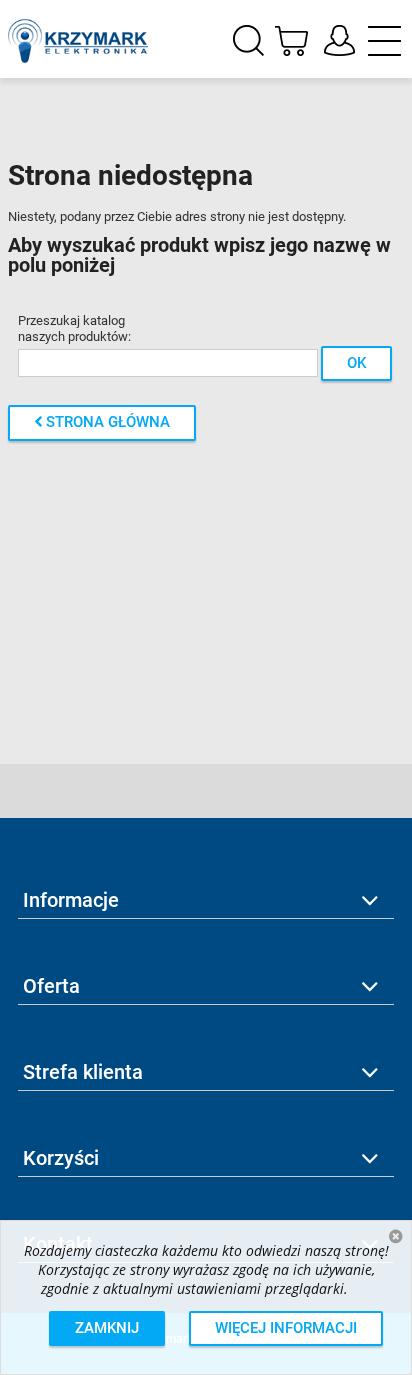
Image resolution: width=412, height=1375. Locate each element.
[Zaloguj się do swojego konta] (339, 41)
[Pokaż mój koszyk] (288, 39)
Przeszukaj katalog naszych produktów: (74, 328)
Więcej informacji (286, 1328)
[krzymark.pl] (78, 33)
